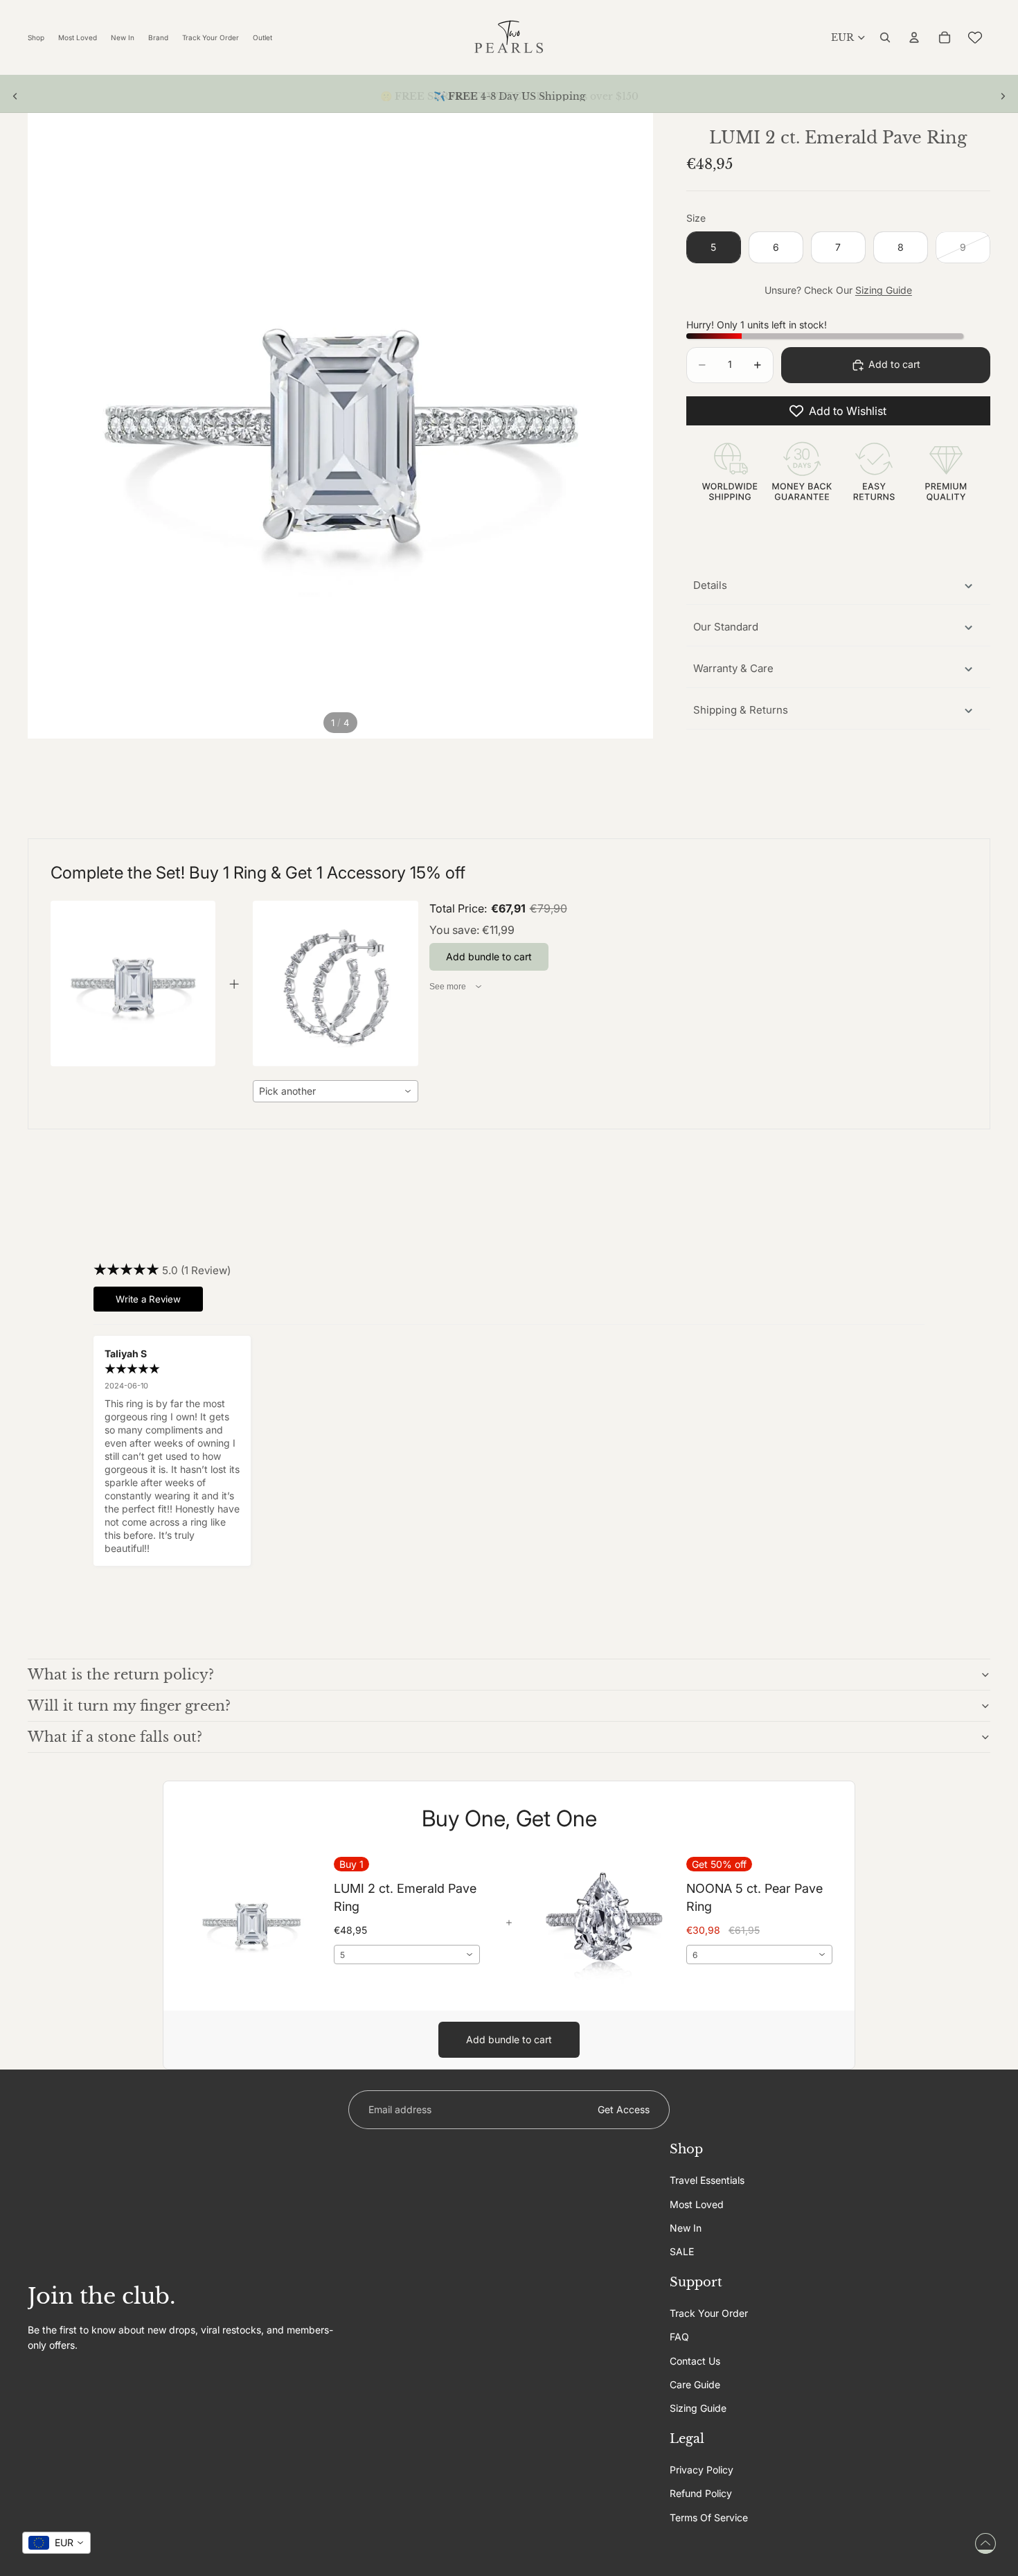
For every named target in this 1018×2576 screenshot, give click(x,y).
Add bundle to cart (509, 2039)
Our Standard (726, 627)
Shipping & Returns (741, 710)
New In (686, 2228)
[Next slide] (1003, 96)
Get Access (624, 2109)
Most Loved (697, 2204)
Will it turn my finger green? (129, 1706)
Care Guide (695, 2384)
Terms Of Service (709, 2517)
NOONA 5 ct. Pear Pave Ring (754, 1897)
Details (710, 585)
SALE (682, 2251)
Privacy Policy (702, 2470)
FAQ (679, 2337)
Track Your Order (709, 2313)
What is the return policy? (121, 1675)
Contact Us (695, 2360)
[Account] (914, 37)
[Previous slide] (15, 96)
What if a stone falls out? (115, 1737)
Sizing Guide (884, 290)
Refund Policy (701, 2493)
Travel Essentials (707, 2180)
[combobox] (335, 1091)
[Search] (885, 37)
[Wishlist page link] (975, 37)
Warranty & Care (733, 668)
